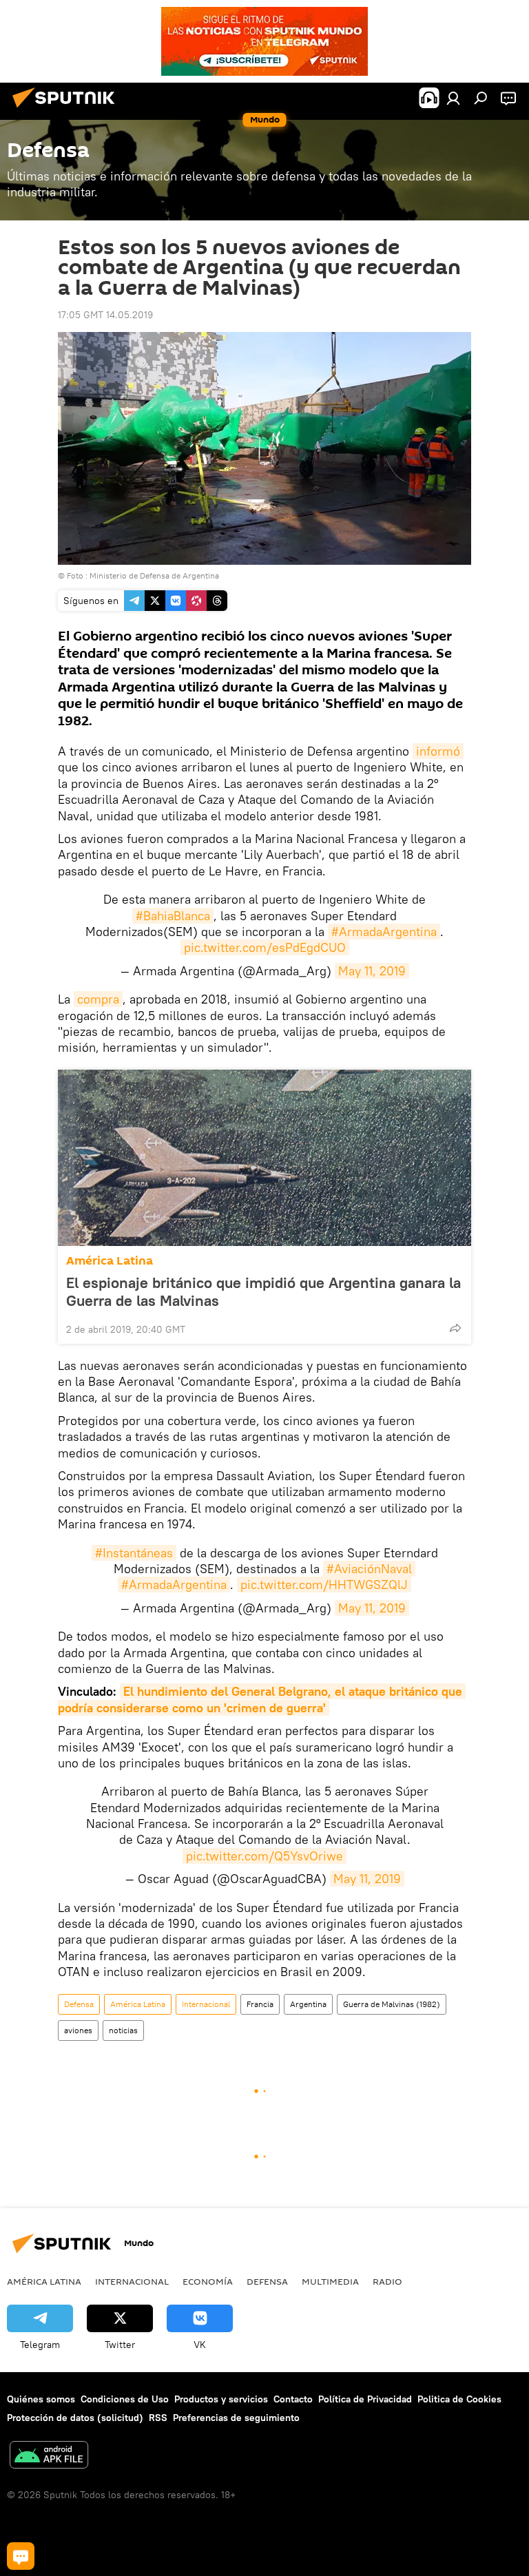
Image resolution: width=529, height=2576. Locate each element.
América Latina (110, 1261)
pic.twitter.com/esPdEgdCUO (265, 947)
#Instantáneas (134, 1553)
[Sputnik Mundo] (68, 110)
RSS (158, 2418)
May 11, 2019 (372, 971)
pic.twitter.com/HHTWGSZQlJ (324, 1585)
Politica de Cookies (459, 2399)
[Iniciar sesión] (453, 98)
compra (98, 999)
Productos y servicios (221, 2399)
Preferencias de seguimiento (236, 2418)
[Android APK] (49, 2456)
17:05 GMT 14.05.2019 (105, 315)
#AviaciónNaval (369, 1569)
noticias (123, 2030)
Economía (208, 2281)
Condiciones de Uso (125, 2399)
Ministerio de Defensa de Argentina (154, 575)
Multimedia (330, 2281)
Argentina (308, 2004)
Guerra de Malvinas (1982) (392, 2004)
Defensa (79, 2004)
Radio (387, 2281)
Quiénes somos (41, 2399)
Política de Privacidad (365, 2399)
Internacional (206, 2004)
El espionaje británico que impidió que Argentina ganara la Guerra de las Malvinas (263, 1291)
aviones (78, 2030)
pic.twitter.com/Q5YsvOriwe (264, 1856)
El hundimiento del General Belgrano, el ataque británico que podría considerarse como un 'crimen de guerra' (262, 1699)
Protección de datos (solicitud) (75, 2418)
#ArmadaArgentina (384, 932)
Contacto (293, 2399)
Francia (260, 2004)
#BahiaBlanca (173, 916)
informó (438, 751)
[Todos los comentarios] (21, 2556)
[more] (455, 1328)
